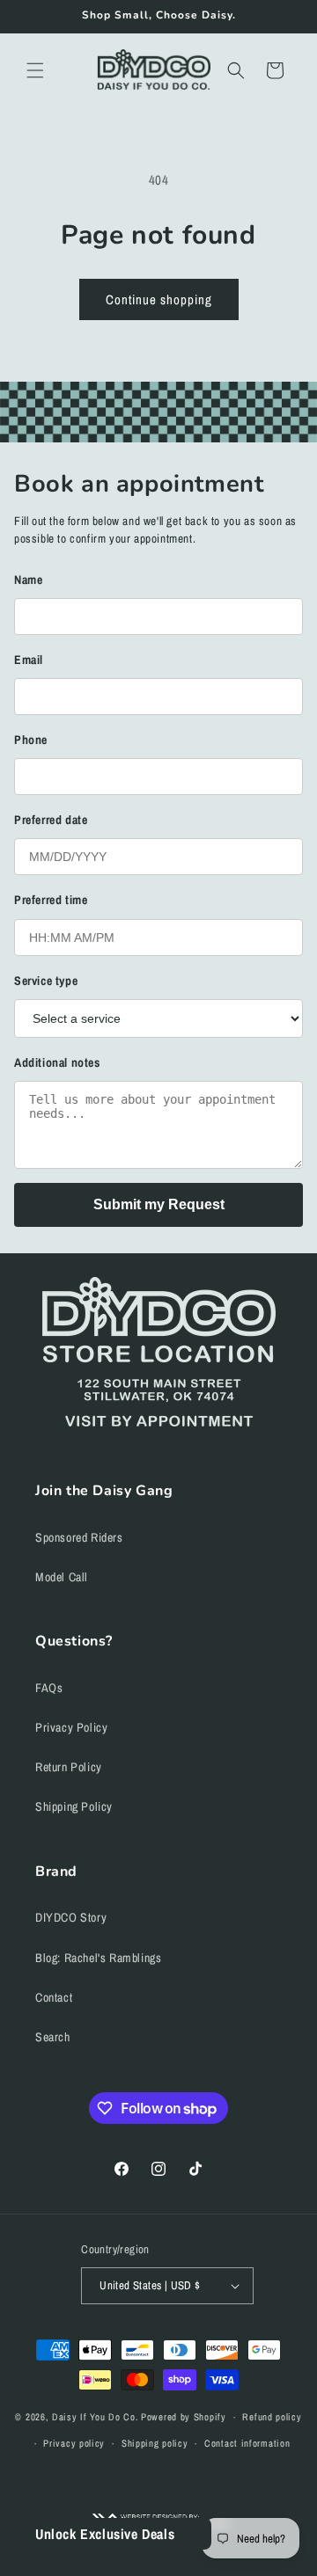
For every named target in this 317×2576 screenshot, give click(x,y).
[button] (35, 70)
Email (29, 660)
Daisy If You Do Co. (95, 2417)
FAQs (49, 1688)
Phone (31, 740)
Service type (46, 981)
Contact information (247, 2443)
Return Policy (69, 1767)
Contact (54, 1997)
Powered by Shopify (184, 2417)
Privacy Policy (71, 1727)
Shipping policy (155, 2443)
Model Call (62, 1577)
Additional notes (57, 1062)
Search (53, 2037)
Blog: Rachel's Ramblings (98, 1958)
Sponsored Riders (79, 1537)
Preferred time (51, 900)
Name (28, 580)
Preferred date (51, 820)
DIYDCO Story (71, 1917)
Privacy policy (74, 2443)
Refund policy (272, 2417)
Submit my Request (159, 1204)
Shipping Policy (74, 1806)
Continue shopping (159, 299)
